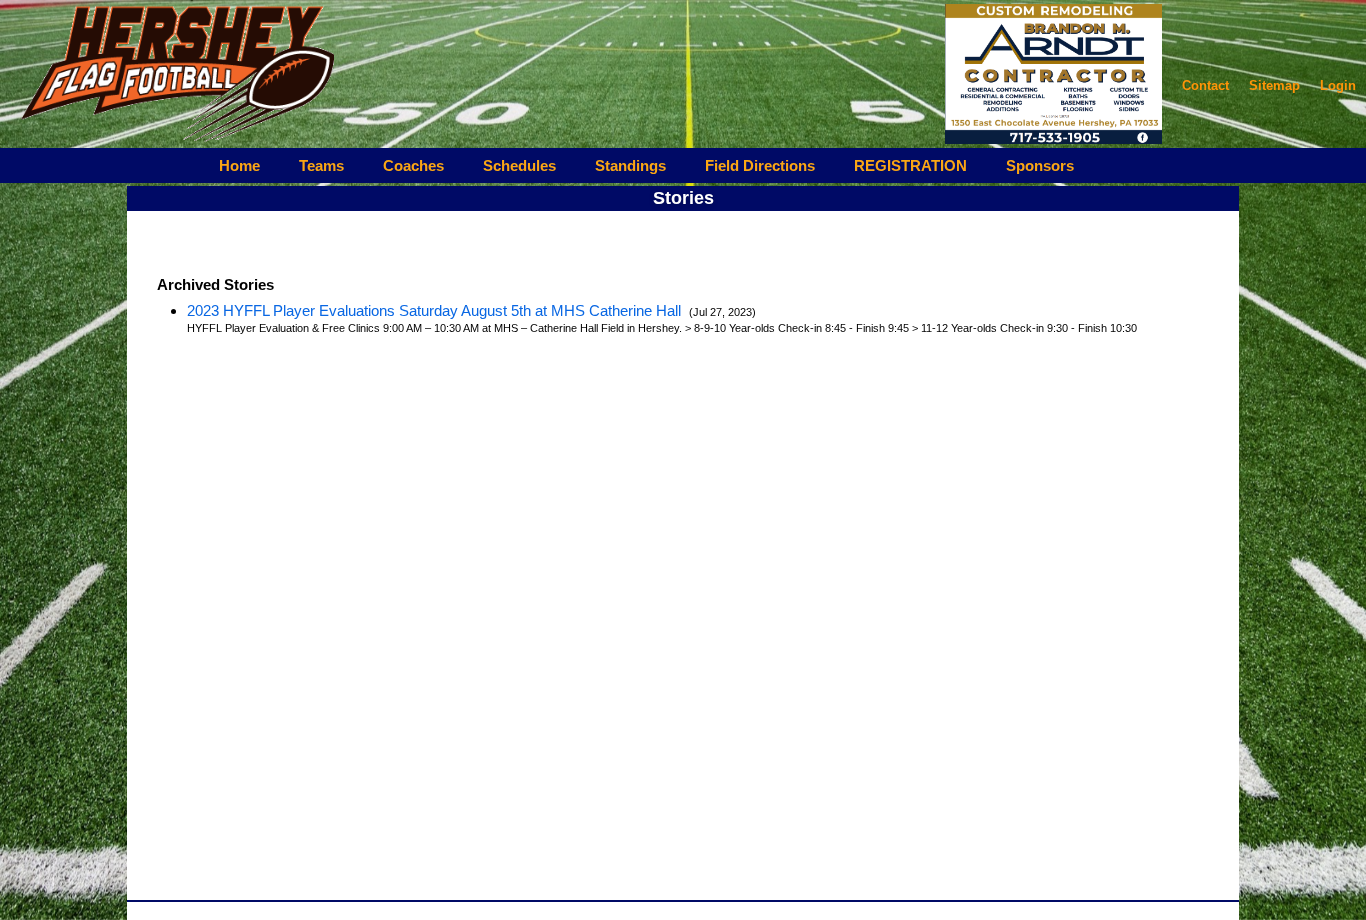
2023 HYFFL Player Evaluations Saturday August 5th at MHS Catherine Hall (436, 310)
